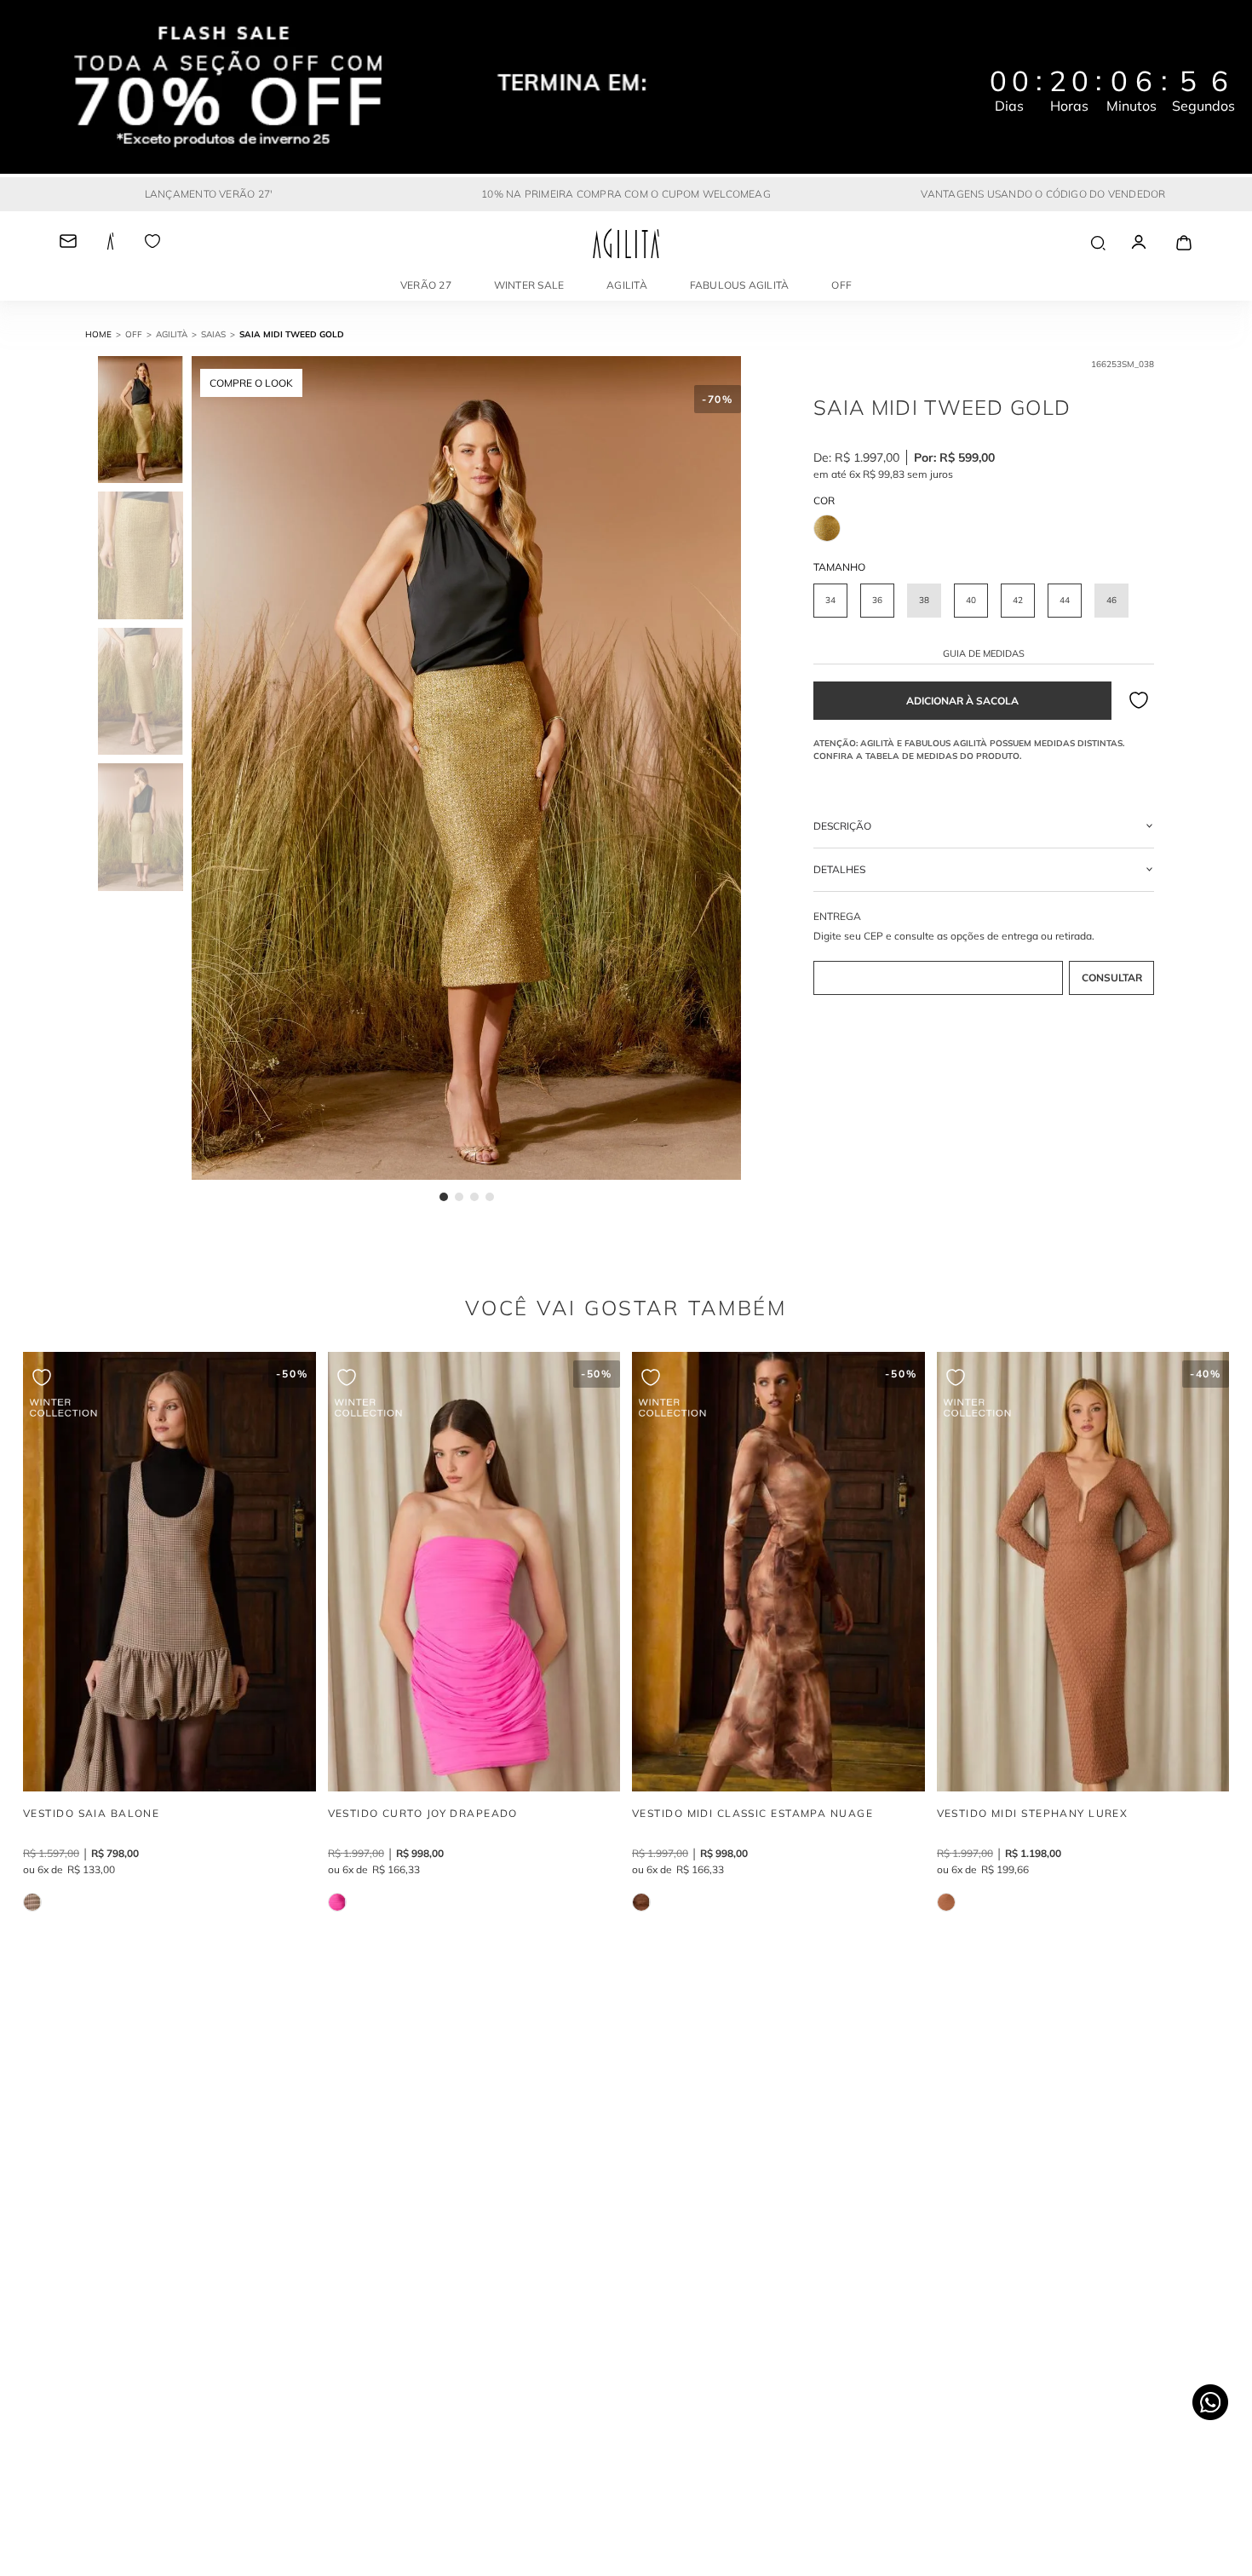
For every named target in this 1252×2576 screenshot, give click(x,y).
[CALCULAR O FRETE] (1111, 978)
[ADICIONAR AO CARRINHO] (962, 701)
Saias (213, 334)
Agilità (627, 285)
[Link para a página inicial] (105, 335)
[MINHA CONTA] (1154, 243)
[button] (830, 601)
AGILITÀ (172, 334)
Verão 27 (426, 285)
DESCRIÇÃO (842, 826)
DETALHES (839, 869)
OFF (841, 285)
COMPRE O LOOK (251, 383)
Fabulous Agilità (740, 285)
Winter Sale (529, 285)
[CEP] (984, 954)
